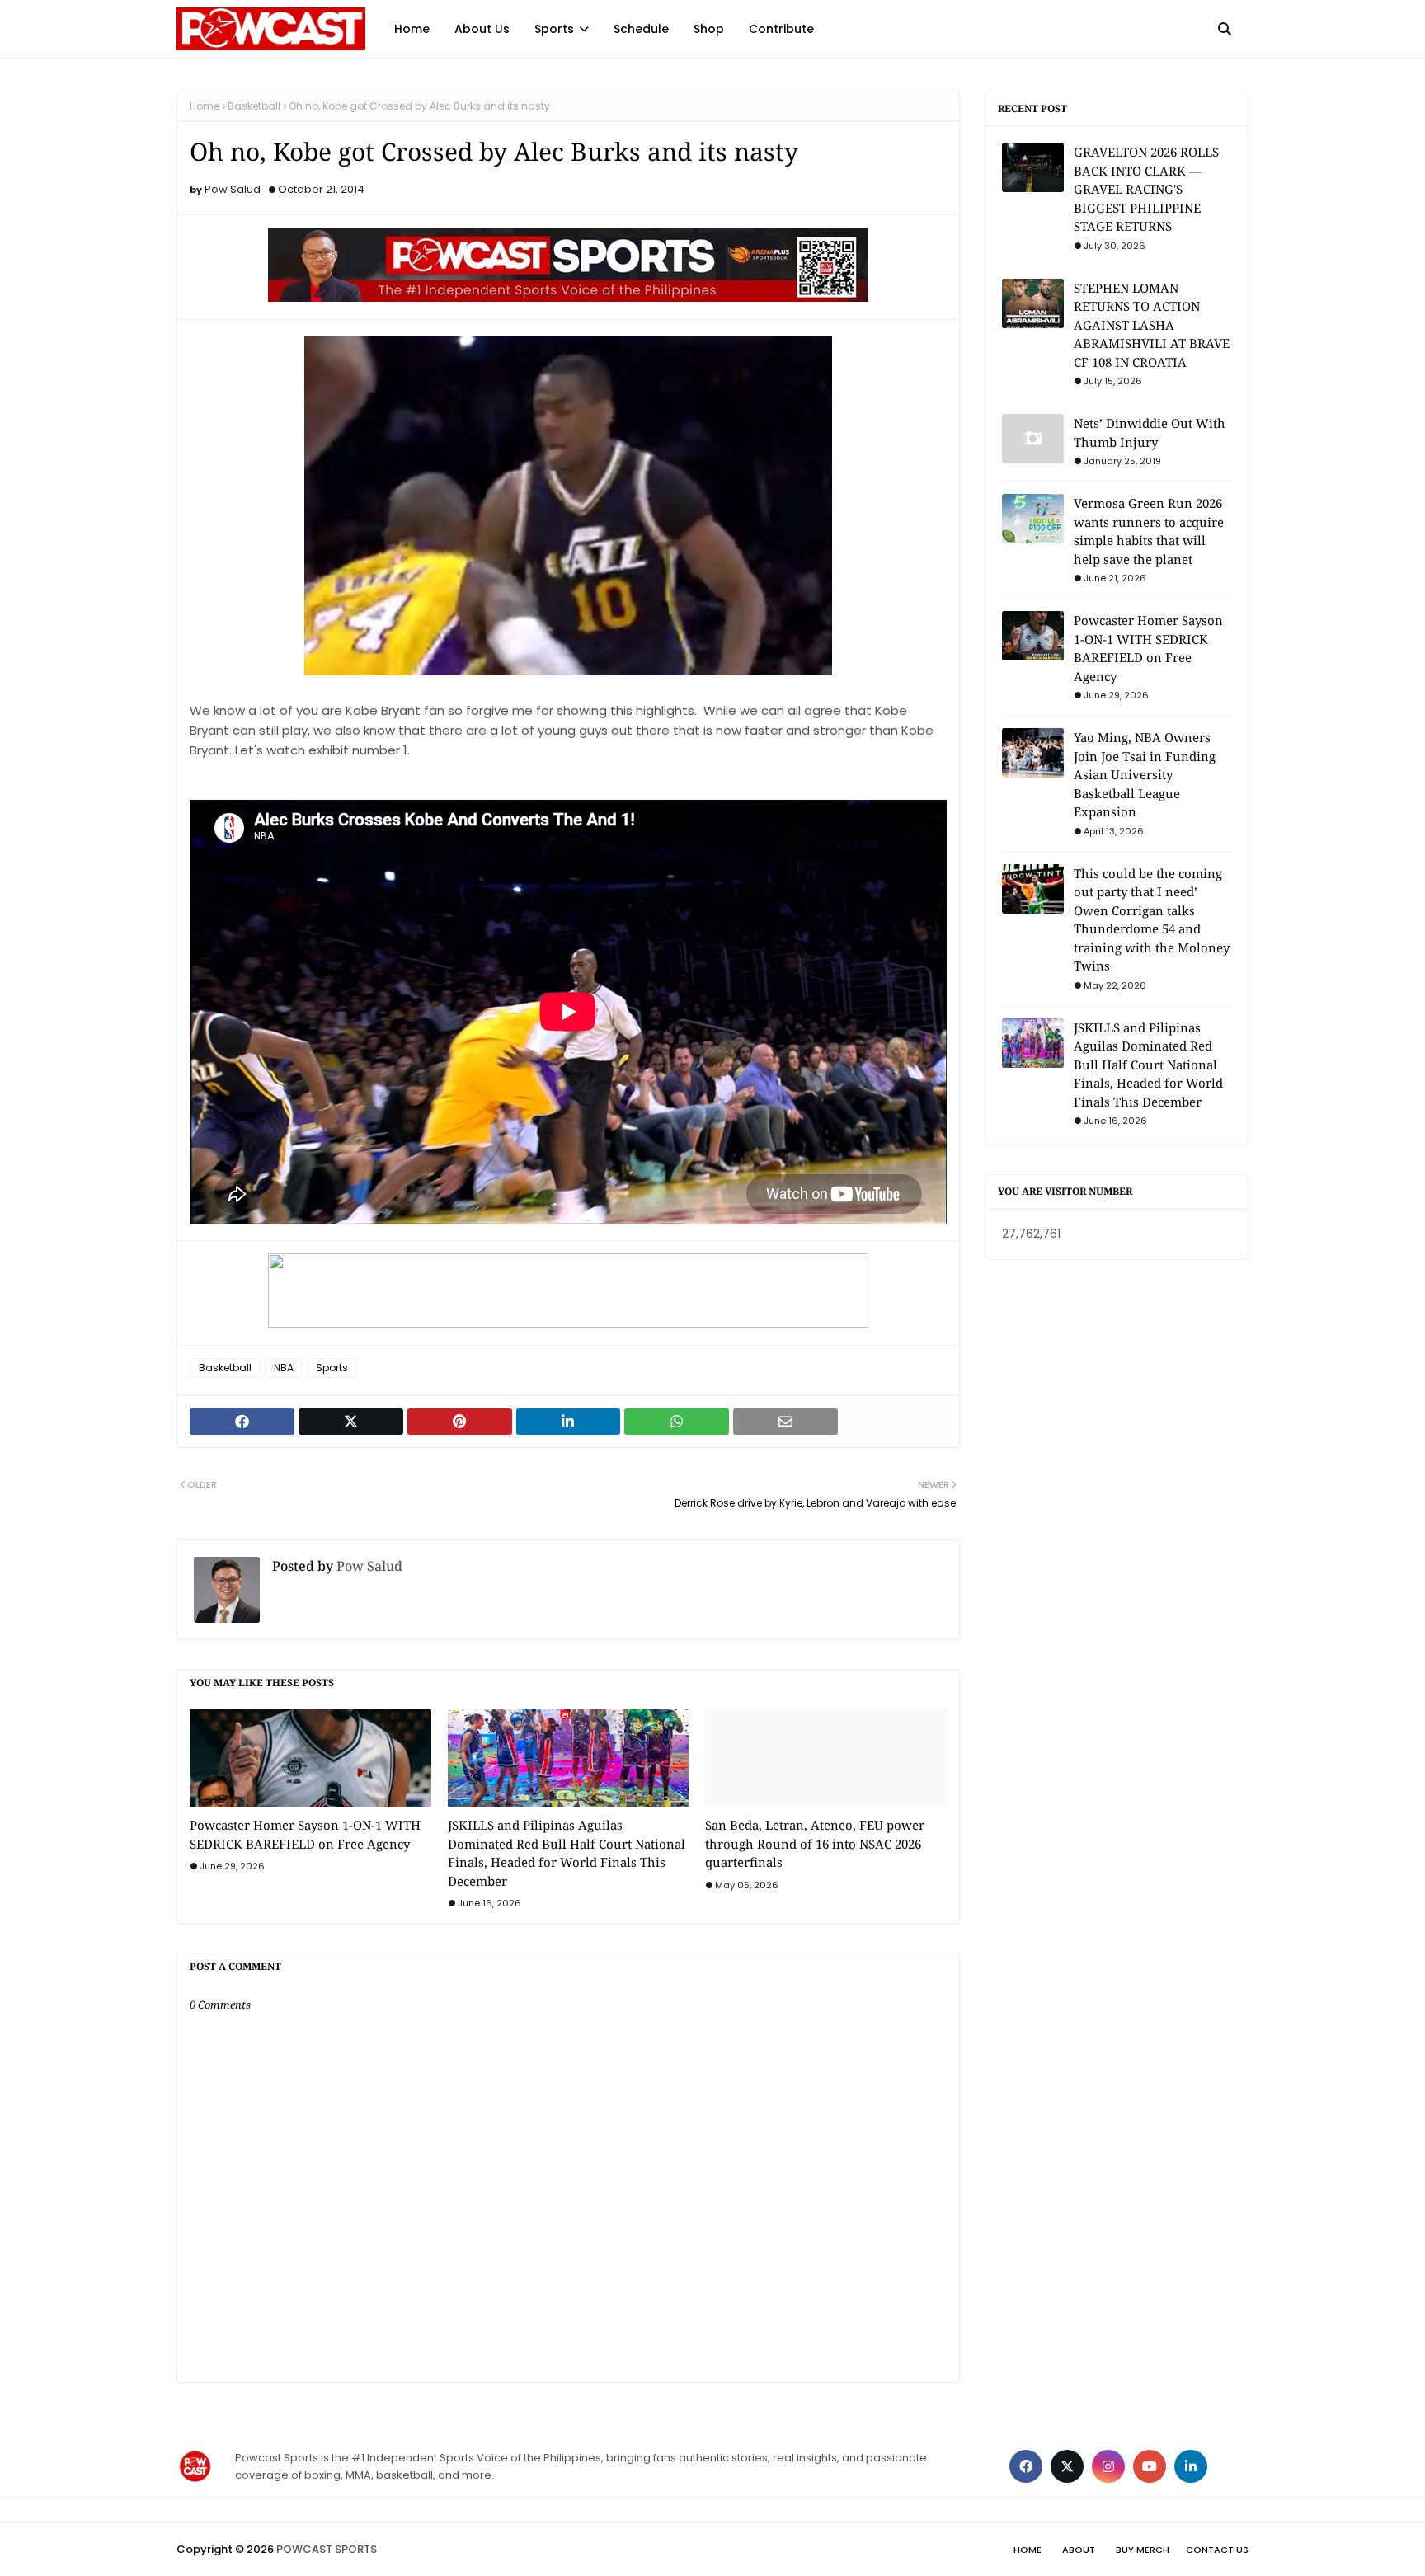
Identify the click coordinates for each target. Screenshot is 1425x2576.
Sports (332, 1368)
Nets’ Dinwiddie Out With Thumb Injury (1150, 432)
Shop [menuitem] (709, 29)
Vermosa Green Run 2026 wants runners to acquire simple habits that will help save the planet (1149, 531)
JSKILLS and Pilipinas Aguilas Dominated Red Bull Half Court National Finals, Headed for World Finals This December (567, 1853)
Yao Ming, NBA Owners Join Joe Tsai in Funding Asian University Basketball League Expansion (1145, 774)
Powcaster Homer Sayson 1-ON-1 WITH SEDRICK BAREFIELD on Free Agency (305, 1834)
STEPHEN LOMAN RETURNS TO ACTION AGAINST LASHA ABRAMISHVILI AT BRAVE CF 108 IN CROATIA (1152, 325)
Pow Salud (233, 189)
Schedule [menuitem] (641, 29)
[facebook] (1026, 2466)
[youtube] (1150, 2466)
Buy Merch (1143, 2550)
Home (205, 106)
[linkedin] (1191, 2466)
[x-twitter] (1067, 2466)
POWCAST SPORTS (327, 2549)
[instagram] (1108, 2466)
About (1079, 2550)
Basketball (254, 106)
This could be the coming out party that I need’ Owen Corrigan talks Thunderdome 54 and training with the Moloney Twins (1152, 920)
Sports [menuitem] (554, 29)
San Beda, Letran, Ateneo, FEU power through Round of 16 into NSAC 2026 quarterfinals (815, 1843)
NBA (284, 1368)
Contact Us (1217, 2550)
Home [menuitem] (412, 29)
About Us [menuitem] (482, 29)
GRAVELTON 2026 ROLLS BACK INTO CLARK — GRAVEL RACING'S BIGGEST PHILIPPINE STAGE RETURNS (1146, 189)
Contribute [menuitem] (781, 29)
